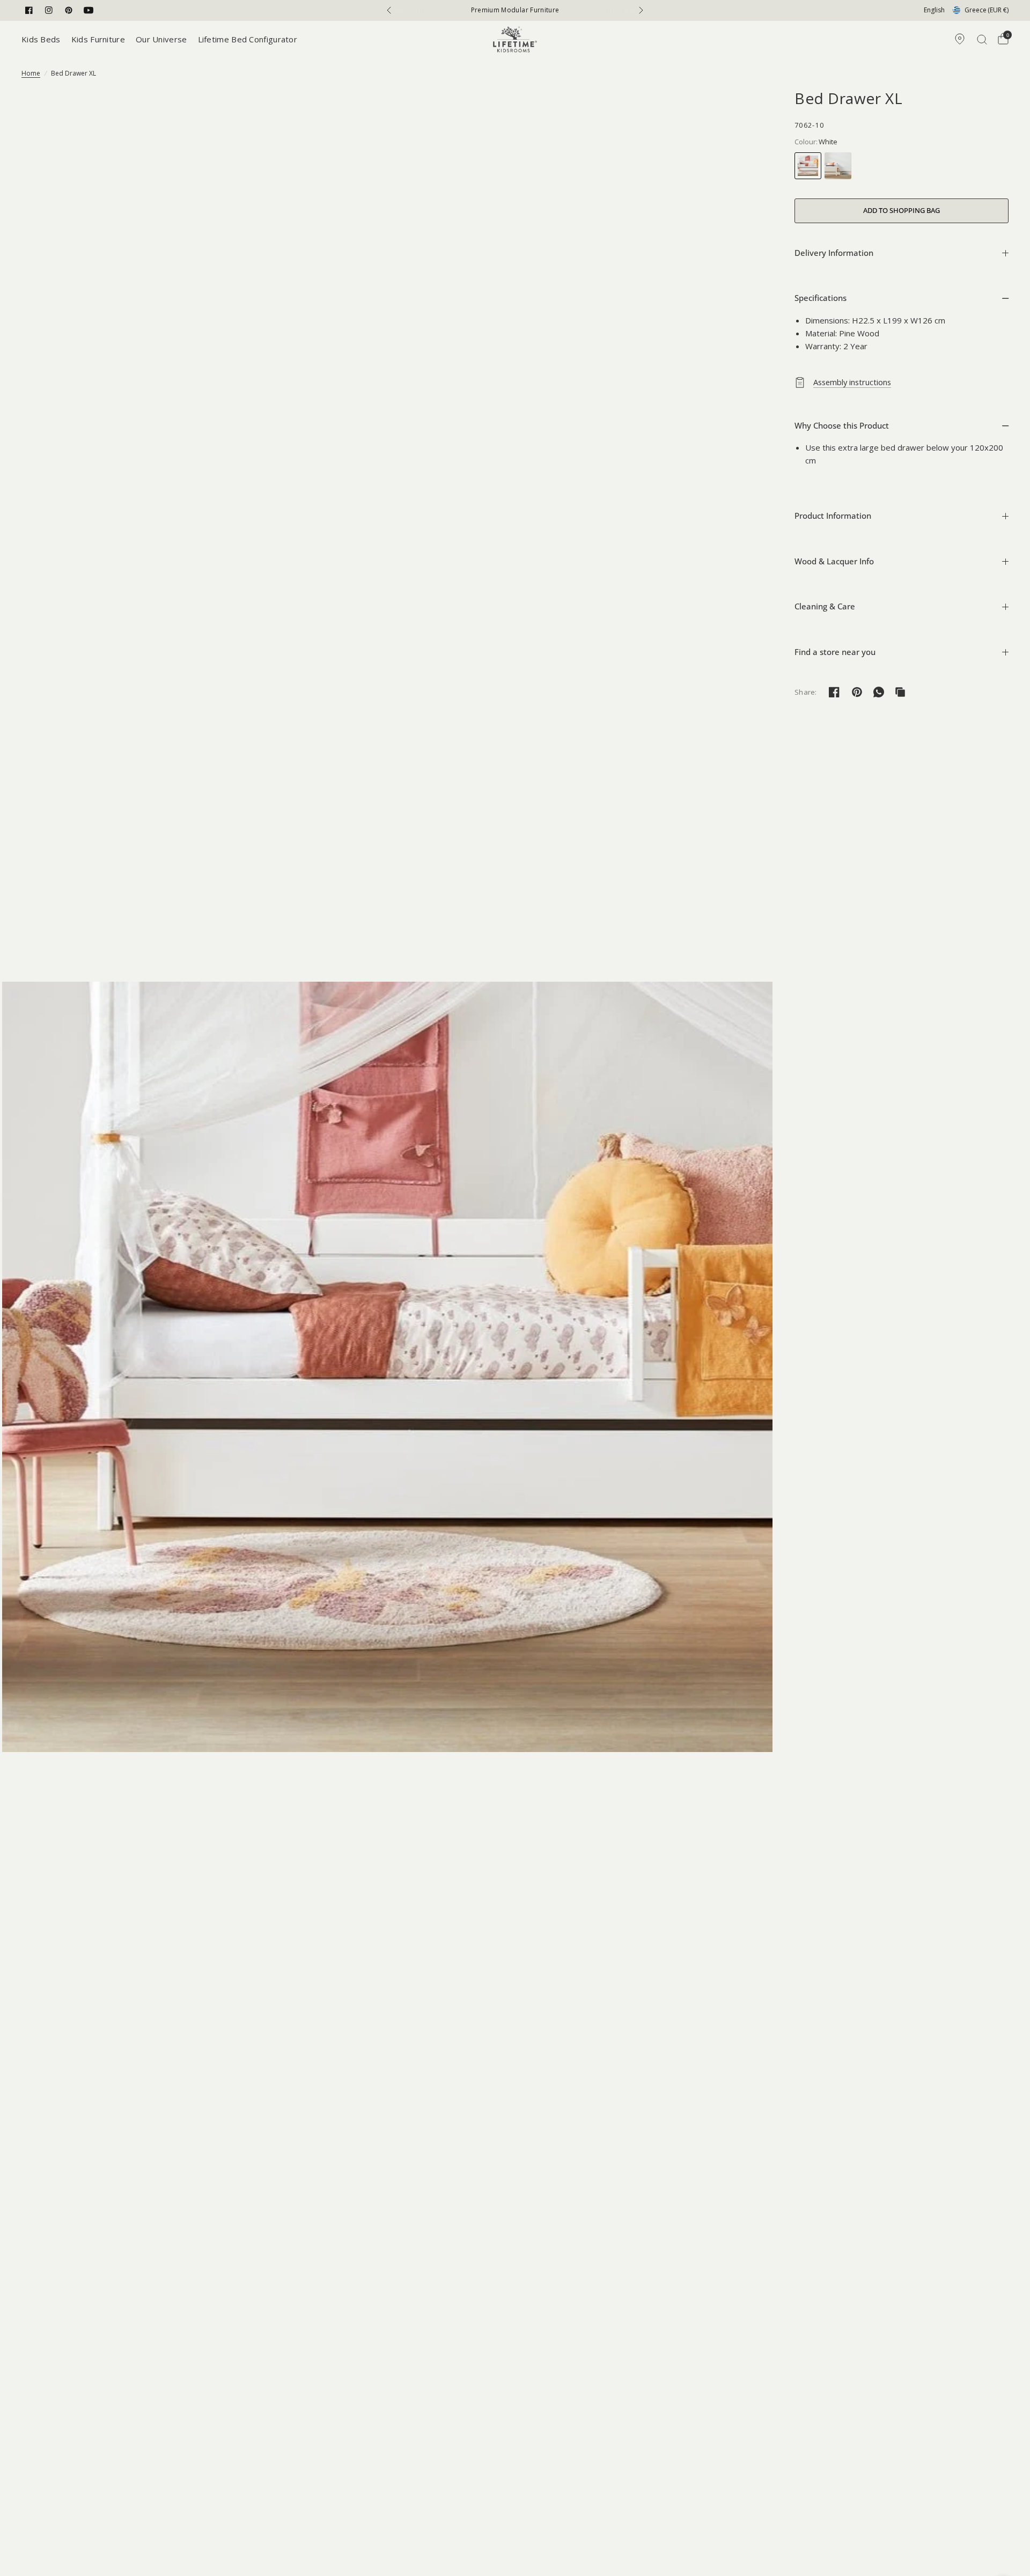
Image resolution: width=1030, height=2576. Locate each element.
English (934, 10)
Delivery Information (834, 253)
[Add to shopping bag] (902, 211)
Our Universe (161, 39)
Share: (806, 692)
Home (31, 73)
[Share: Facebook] (834, 692)
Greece (987, 10)
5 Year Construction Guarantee (515, 10)
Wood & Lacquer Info (834, 561)
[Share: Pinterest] (857, 692)
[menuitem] (44, 39)
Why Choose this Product (842, 425)
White (808, 166)
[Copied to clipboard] (900, 692)
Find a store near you (835, 652)
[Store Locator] (960, 39)
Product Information (833, 516)
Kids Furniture (98, 39)
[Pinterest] (69, 10)
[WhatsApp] (879, 692)
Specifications (821, 298)
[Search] (982, 39)
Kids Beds (41, 39)
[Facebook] (29, 10)
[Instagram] (49, 10)
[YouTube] (89, 10)
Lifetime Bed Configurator (248, 39)
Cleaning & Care (825, 606)
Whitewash (838, 166)
